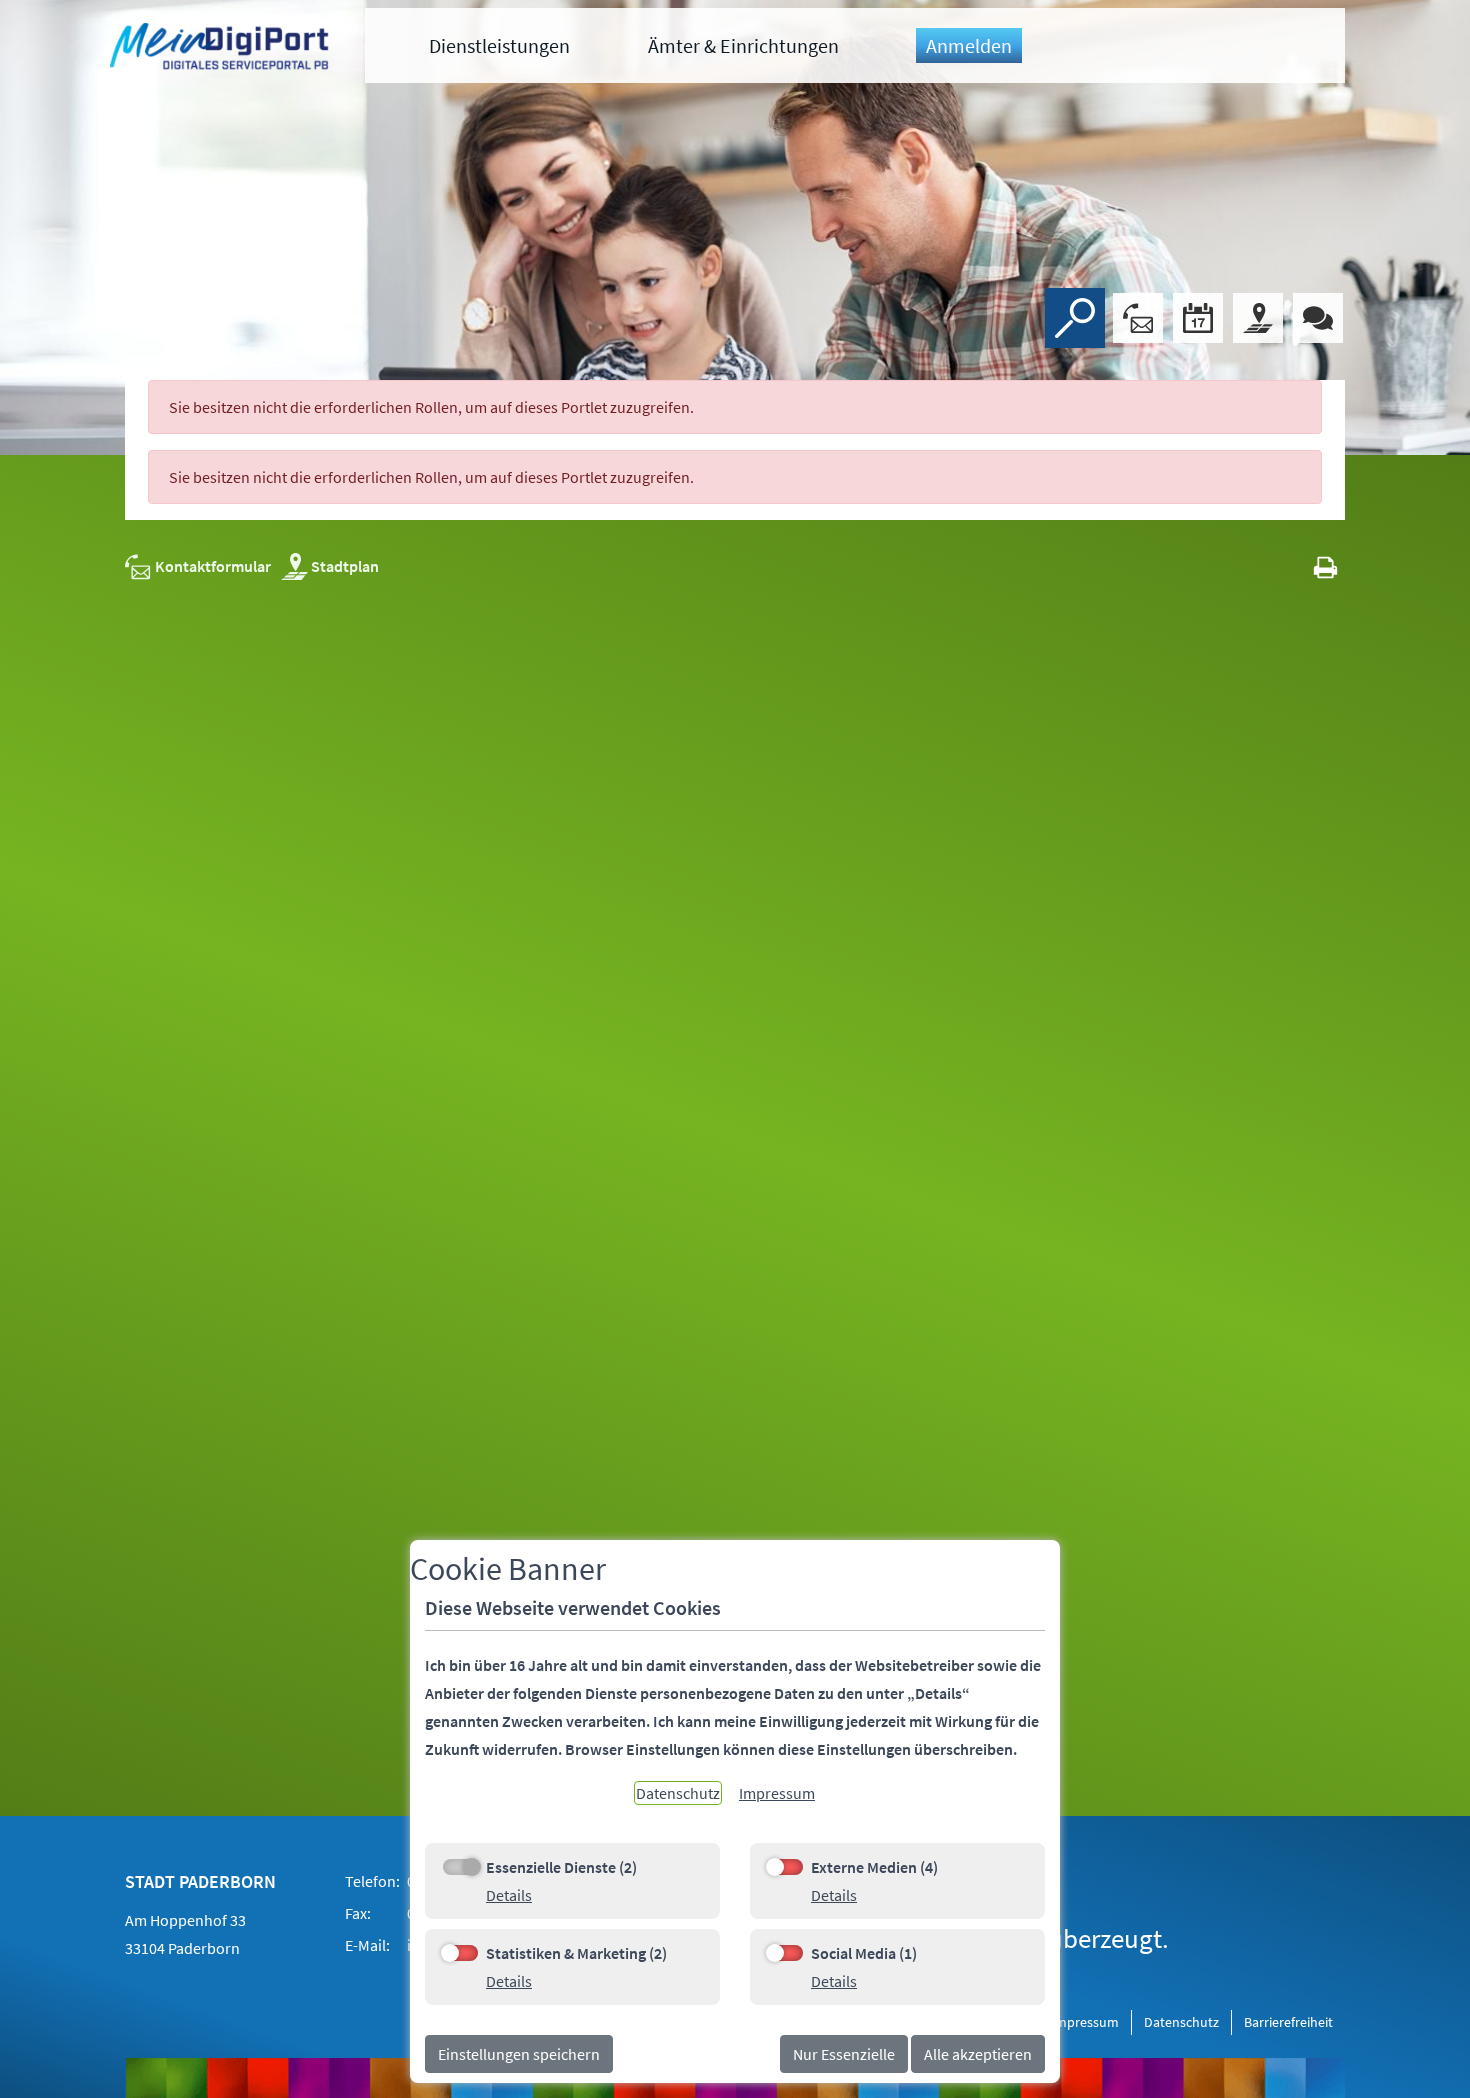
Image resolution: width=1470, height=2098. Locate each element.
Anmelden (969, 45)
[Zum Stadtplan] (1258, 318)
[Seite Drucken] (1325, 566)
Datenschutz (1181, 2022)
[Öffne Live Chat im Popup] (1318, 318)
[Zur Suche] (1075, 318)
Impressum (1085, 2022)
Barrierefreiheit (1288, 2022)
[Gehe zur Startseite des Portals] (222, 49)
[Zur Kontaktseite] (1138, 318)
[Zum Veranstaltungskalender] (1198, 318)
